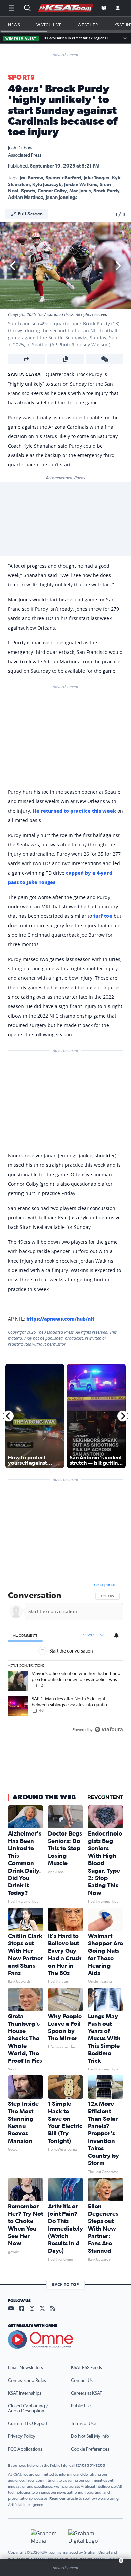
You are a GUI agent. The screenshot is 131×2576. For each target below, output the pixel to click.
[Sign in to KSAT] (118, 8)
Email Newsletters (26, 2368)
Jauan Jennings (61, 198)
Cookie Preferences (90, 2449)
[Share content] (26, 359)
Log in (98, 1585)
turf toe (103, 916)
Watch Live (49, 25)
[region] (65, 1659)
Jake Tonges (96, 178)
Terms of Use (83, 2424)
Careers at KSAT (86, 2393)
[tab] (25, 1635)
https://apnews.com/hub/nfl (60, 1319)
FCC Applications (25, 2449)
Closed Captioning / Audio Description (28, 2408)
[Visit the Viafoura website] (109, 1730)
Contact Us (82, 2381)
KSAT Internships (25, 2393)
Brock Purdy (106, 191)
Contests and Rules (27, 2381)
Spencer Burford (63, 178)
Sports (21, 78)
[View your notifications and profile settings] (116, 1635)
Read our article (64, 2498)
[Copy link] (66, 359)
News (14, 25)
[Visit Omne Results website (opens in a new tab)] (65, 2340)
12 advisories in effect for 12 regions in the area (79, 38)
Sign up (112, 1585)
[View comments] (105, 359)
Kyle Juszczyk (47, 185)
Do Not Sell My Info (90, 2436)
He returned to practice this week (74, 811)
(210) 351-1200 (91, 2465)
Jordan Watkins (81, 185)
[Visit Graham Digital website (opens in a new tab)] (84, 2537)
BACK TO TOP (65, 2285)
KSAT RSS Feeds (86, 2368)
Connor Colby (52, 191)
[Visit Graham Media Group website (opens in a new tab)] (47, 2537)
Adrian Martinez (26, 198)
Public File (81, 2406)
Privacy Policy (22, 2436)
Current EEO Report (28, 2424)
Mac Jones (80, 191)
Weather (88, 25)
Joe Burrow (31, 178)
